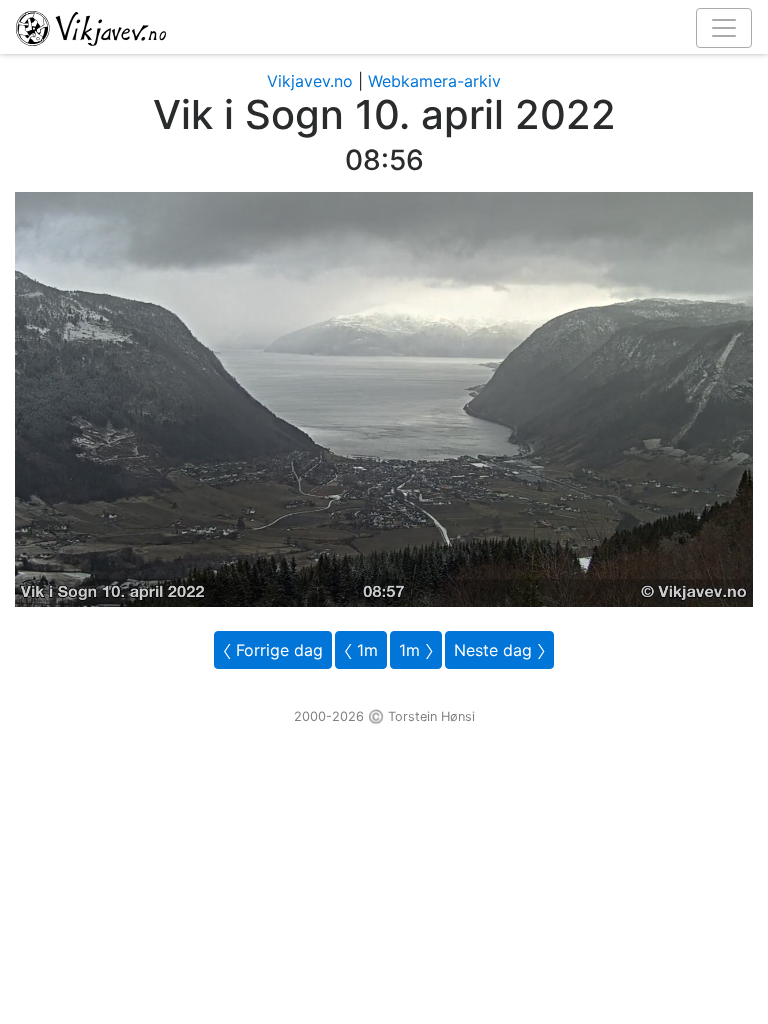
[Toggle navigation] (724, 28)
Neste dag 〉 (499, 650)
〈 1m (361, 650)
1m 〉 (416, 650)
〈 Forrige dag (273, 650)
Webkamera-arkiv (434, 81)
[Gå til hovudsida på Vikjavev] (376, 27)
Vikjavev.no (310, 81)
